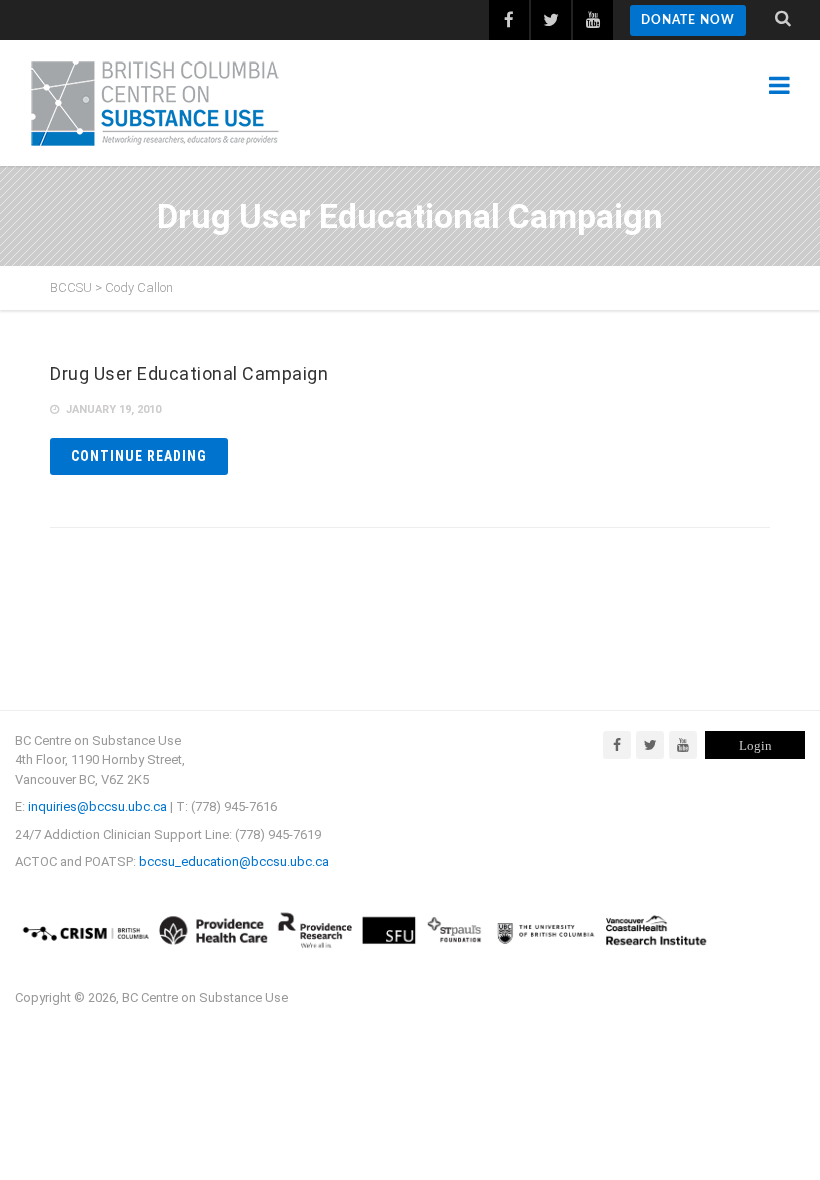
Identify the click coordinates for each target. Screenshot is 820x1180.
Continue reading (139, 456)
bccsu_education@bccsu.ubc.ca (234, 861)
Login (755, 745)
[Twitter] (650, 745)
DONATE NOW (688, 20)
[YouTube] (683, 745)
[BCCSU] (155, 103)
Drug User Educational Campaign (189, 373)
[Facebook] (617, 745)
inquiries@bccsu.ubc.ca (97, 806)
